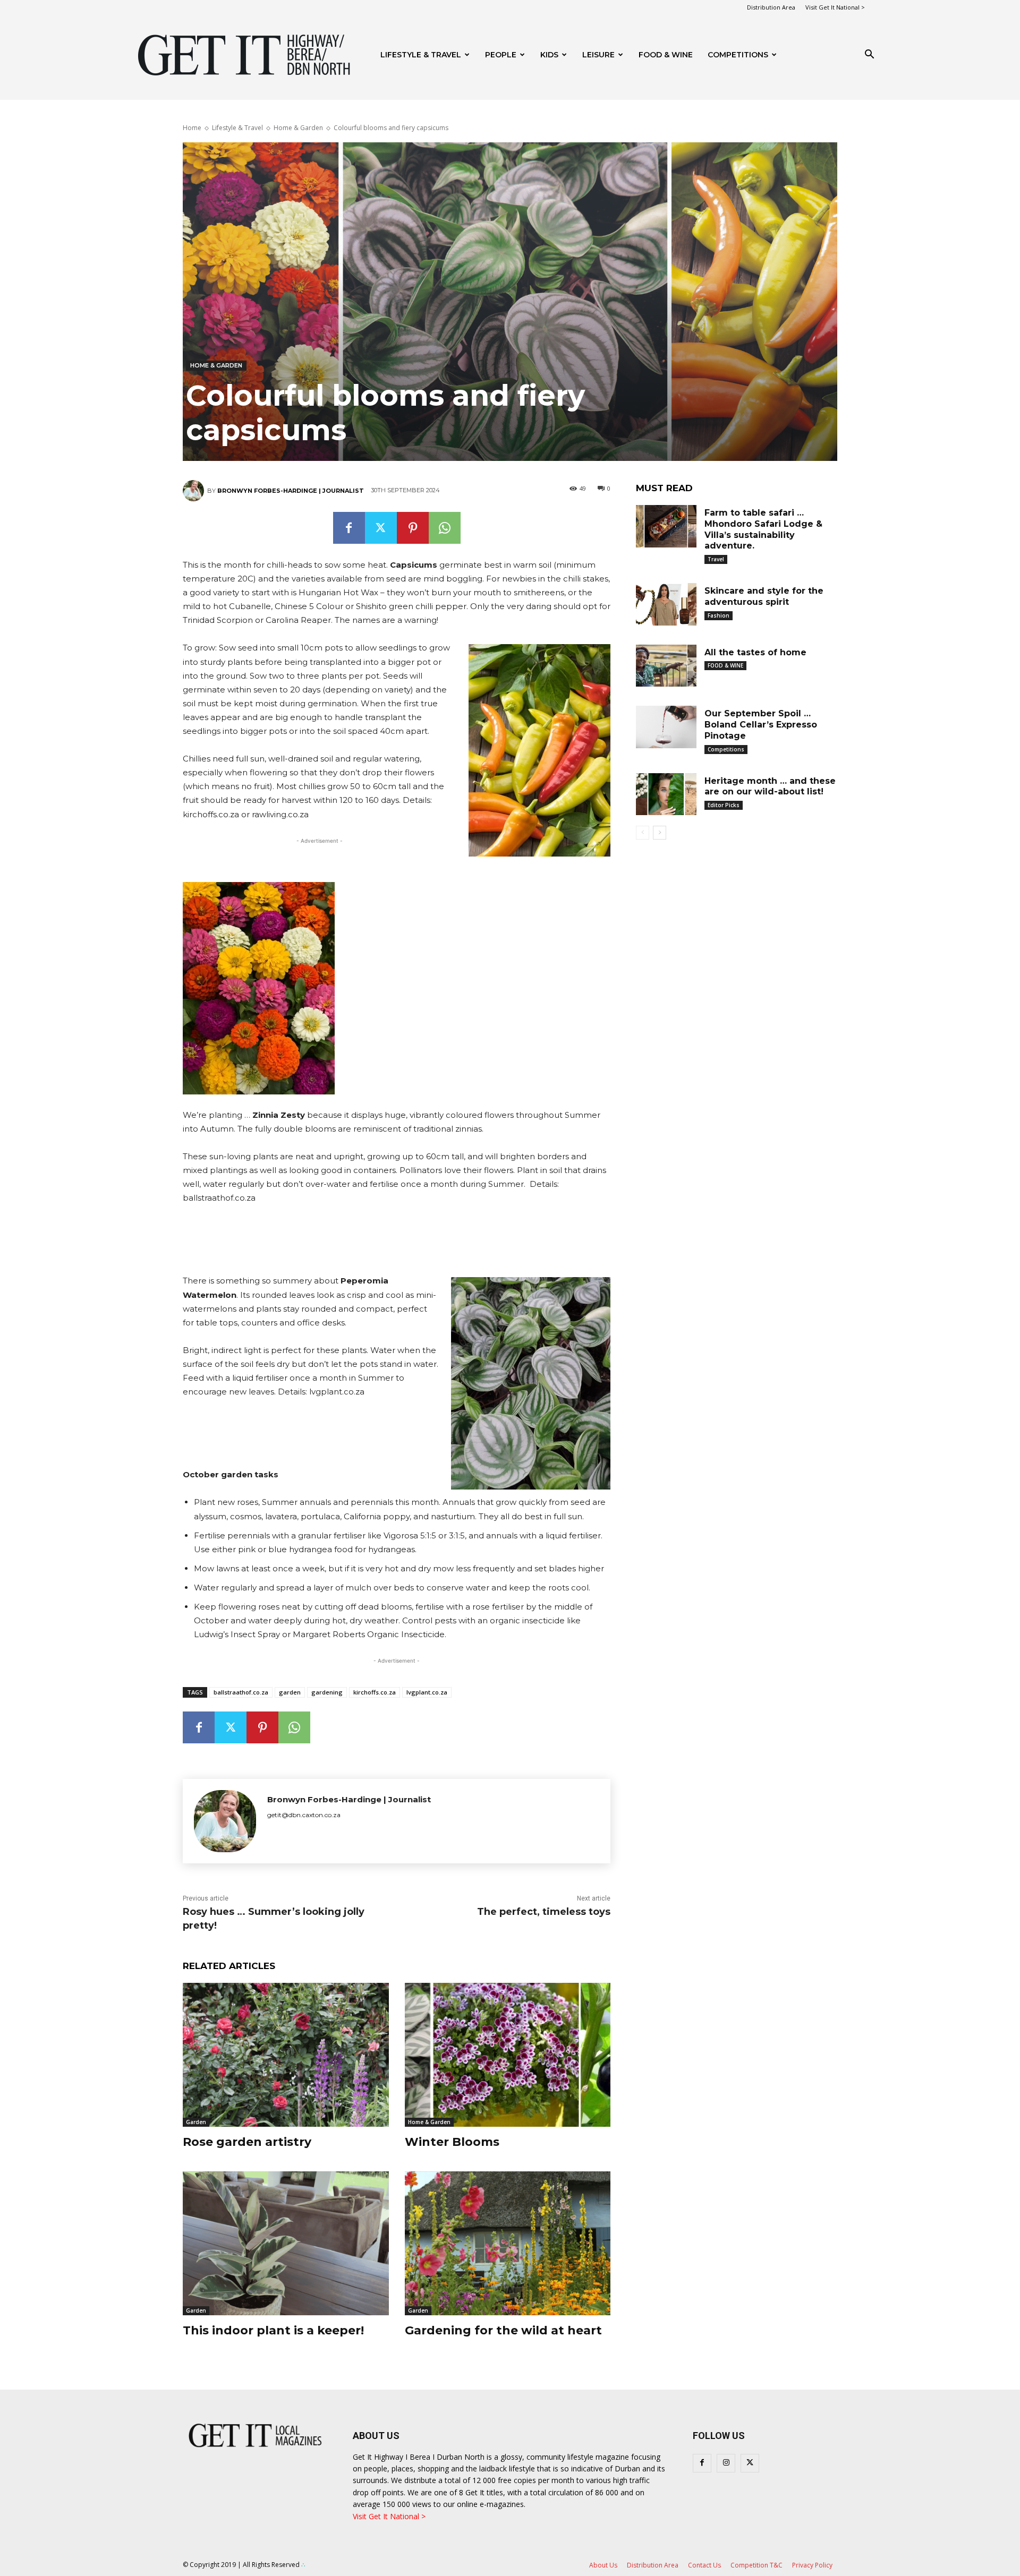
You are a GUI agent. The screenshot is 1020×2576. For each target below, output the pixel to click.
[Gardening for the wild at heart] (508, 2243)
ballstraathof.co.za (241, 1692)
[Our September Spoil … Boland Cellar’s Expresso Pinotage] (666, 727)
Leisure (598, 55)
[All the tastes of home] (666, 666)
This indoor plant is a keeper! (273, 2330)
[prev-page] (643, 833)
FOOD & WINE (666, 55)
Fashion (719, 615)
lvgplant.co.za (427, 1692)
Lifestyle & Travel (421, 55)
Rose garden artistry (247, 2142)
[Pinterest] (413, 528)
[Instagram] (726, 2463)
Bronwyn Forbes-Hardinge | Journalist (291, 491)
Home (192, 128)
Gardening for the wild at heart (503, 2330)
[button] (869, 55)
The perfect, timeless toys (544, 1912)
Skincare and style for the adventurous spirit (764, 596)
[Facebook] (349, 528)
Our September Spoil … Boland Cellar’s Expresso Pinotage (761, 725)
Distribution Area (771, 7)
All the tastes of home (755, 652)
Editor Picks (724, 805)
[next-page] (660, 833)
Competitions (738, 55)
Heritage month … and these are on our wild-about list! (770, 786)
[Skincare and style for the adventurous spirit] (666, 604)
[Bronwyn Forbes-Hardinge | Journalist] (195, 491)
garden (290, 1692)
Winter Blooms (452, 2142)
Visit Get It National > (835, 7)
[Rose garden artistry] (286, 2055)
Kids (549, 55)
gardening (327, 1692)
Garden (196, 2122)
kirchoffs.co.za (375, 1692)
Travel (716, 559)
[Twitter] (381, 528)
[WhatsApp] (445, 528)
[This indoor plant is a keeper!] (286, 2243)
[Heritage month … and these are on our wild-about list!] (666, 794)
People (501, 55)
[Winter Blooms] (508, 2055)
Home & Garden (298, 128)
